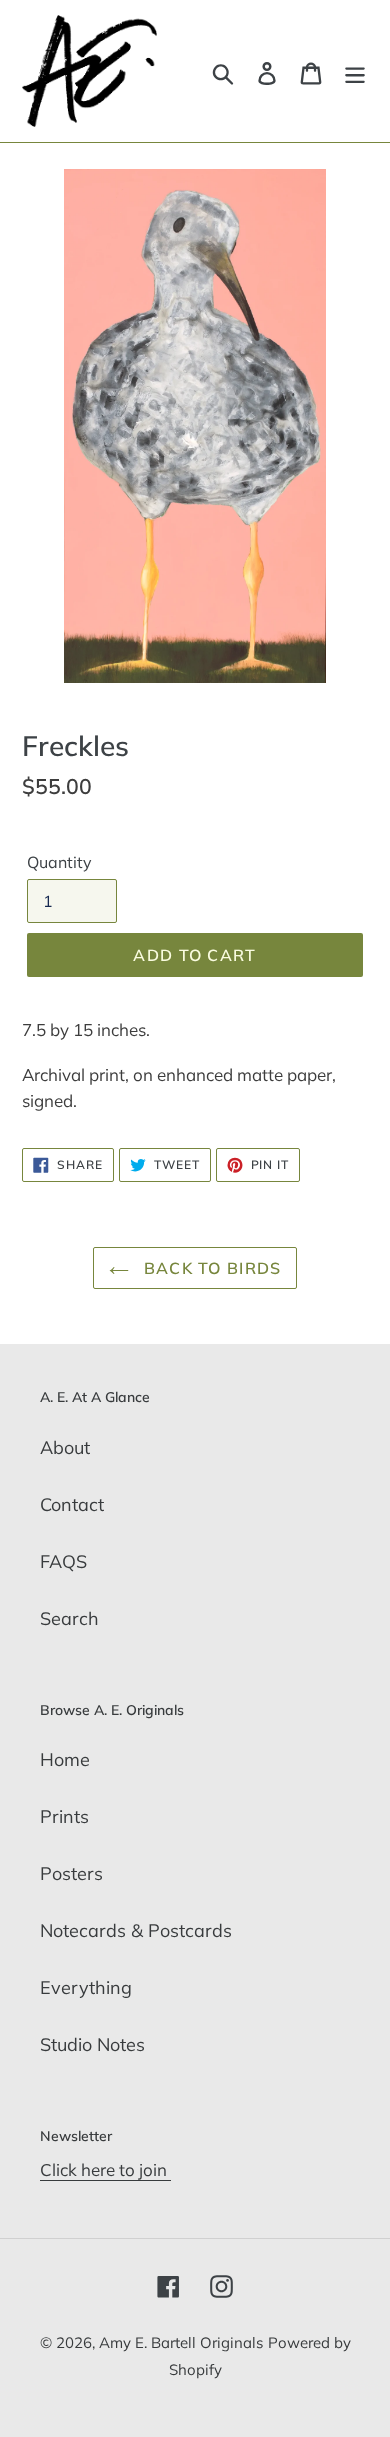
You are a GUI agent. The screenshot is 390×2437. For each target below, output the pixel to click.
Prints (64, 1816)
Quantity (59, 862)
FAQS (63, 1561)
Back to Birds (210, 1268)
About (65, 1447)
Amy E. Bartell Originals (181, 2342)
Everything (86, 1987)
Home (65, 1759)
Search (69, 1618)
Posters (71, 1873)
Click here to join (105, 2169)
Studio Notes (92, 2044)
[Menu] (355, 71)
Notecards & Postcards (136, 1930)
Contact (72, 1504)
